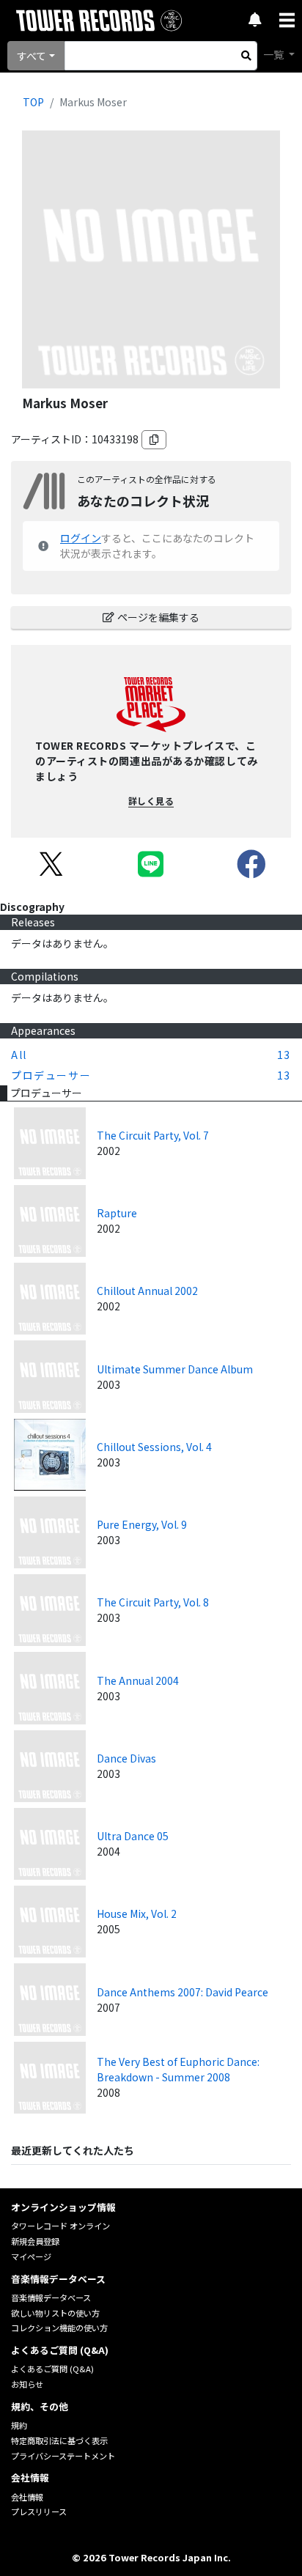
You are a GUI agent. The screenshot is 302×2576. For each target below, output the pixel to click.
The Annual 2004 (138, 1680)
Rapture (117, 1213)
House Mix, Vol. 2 (137, 1913)
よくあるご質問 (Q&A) (52, 2369)
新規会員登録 (35, 2241)
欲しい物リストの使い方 (55, 2313)
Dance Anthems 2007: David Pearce (183, 1992)
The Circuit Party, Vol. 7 (153, 1135)
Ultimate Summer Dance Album (175, 1369)
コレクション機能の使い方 (59, 2328)
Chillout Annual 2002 (147, 1291)
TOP (33, 102)
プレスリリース (39, 2512)
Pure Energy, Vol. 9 (142, 1524)
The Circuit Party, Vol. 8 (153, 1602)
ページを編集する (158, 617)
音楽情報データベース (51, 2298)
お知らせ (27, 2384)
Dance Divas (126, 1758)
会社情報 (27, 2497)
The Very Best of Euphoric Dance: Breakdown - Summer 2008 (178, 2069)
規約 (19, 2425)
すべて (32, 56)
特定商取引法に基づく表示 (59, 2440)
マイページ (31, 2256)
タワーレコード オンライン (60, 2226)
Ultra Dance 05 (133, 1836)
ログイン (81, 538)
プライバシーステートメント (63, 2456)
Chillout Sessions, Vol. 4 (154, 1447)
